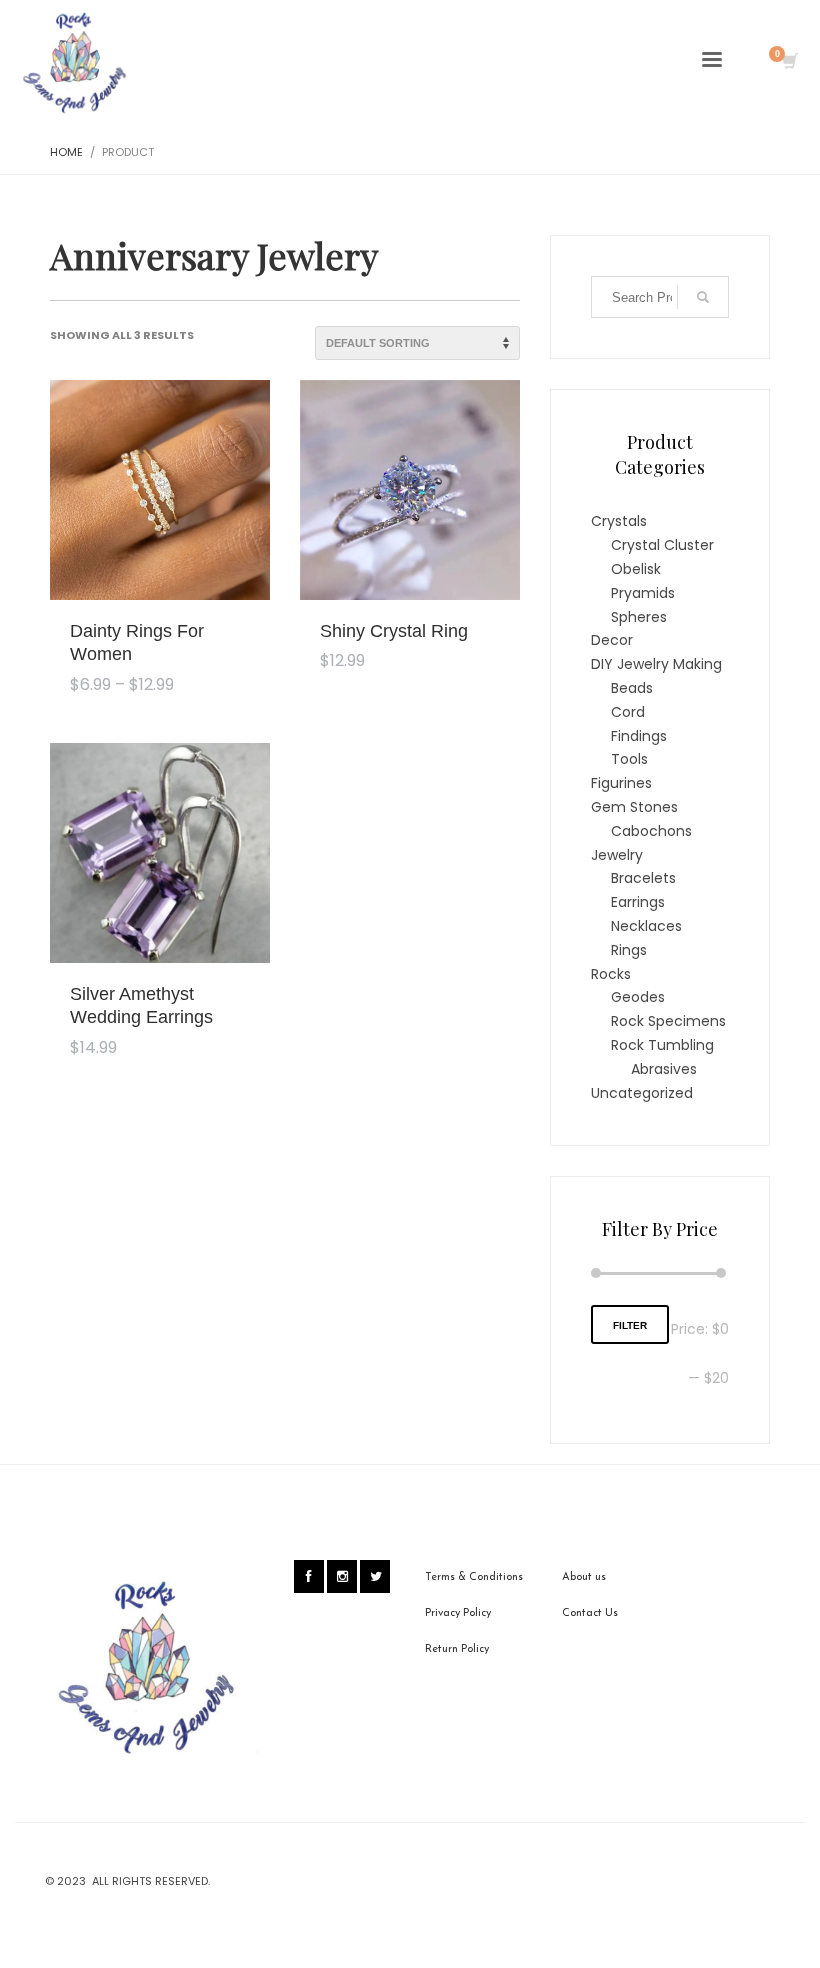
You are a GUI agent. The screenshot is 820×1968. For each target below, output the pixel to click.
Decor (612, 640)
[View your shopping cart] (788, 63)
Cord (628, 712)
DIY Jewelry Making (656, 664)
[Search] (703, 297)
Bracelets (643, 878)
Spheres (639, 617)
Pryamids (643, 593)
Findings (639, 736)
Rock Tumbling (662, 1045)
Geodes (638, 997)
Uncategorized (642, 1093)
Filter (630, 1325)
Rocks (611, 974)
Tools (629, 759)
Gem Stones (634, 807)
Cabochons (651, 831)
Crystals (619, 521)
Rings (629, 950)
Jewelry (617, 855)
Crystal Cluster (662, 545)
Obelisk (636, 569)
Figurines (621, 783)
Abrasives (664, 1069)
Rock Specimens (668, 1021)
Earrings (638, 902)
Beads (632, 688)
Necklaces (646, 926)
